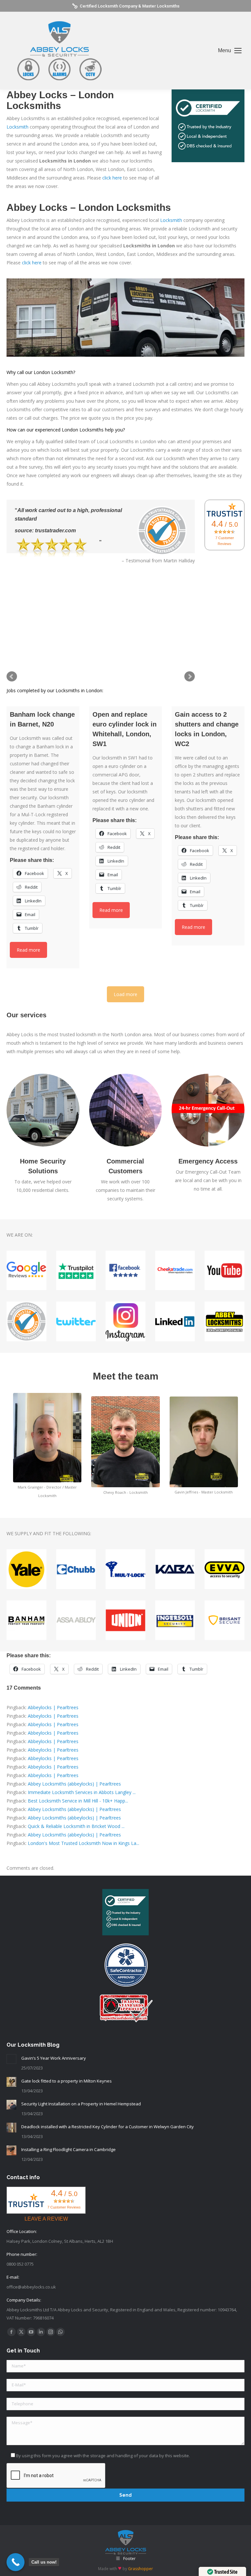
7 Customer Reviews (225, 541)
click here (112, 178)
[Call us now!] (16, 2562)
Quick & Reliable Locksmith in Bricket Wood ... (76, 1826)
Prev (12, 677)
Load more (125, 994)
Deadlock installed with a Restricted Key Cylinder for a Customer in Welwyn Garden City (108, 2127)
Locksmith (17, 127)
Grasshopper (141, 2569)
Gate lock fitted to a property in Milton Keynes (67, 2081)
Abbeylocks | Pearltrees (53, 1707)
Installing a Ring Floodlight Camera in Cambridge (68, 2149)
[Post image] (11, 2059)
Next (190, 677)
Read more (28, 950)
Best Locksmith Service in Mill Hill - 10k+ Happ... (78, 1801)
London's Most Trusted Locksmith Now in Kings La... (84, 1843)
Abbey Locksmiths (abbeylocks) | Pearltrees (74, 1784)
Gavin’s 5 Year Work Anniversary (54, 2058)
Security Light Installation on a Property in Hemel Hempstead (81, 2104)
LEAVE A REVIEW (46, 2219)
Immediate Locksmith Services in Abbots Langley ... (82, 1792)
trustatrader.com (55, 531)
